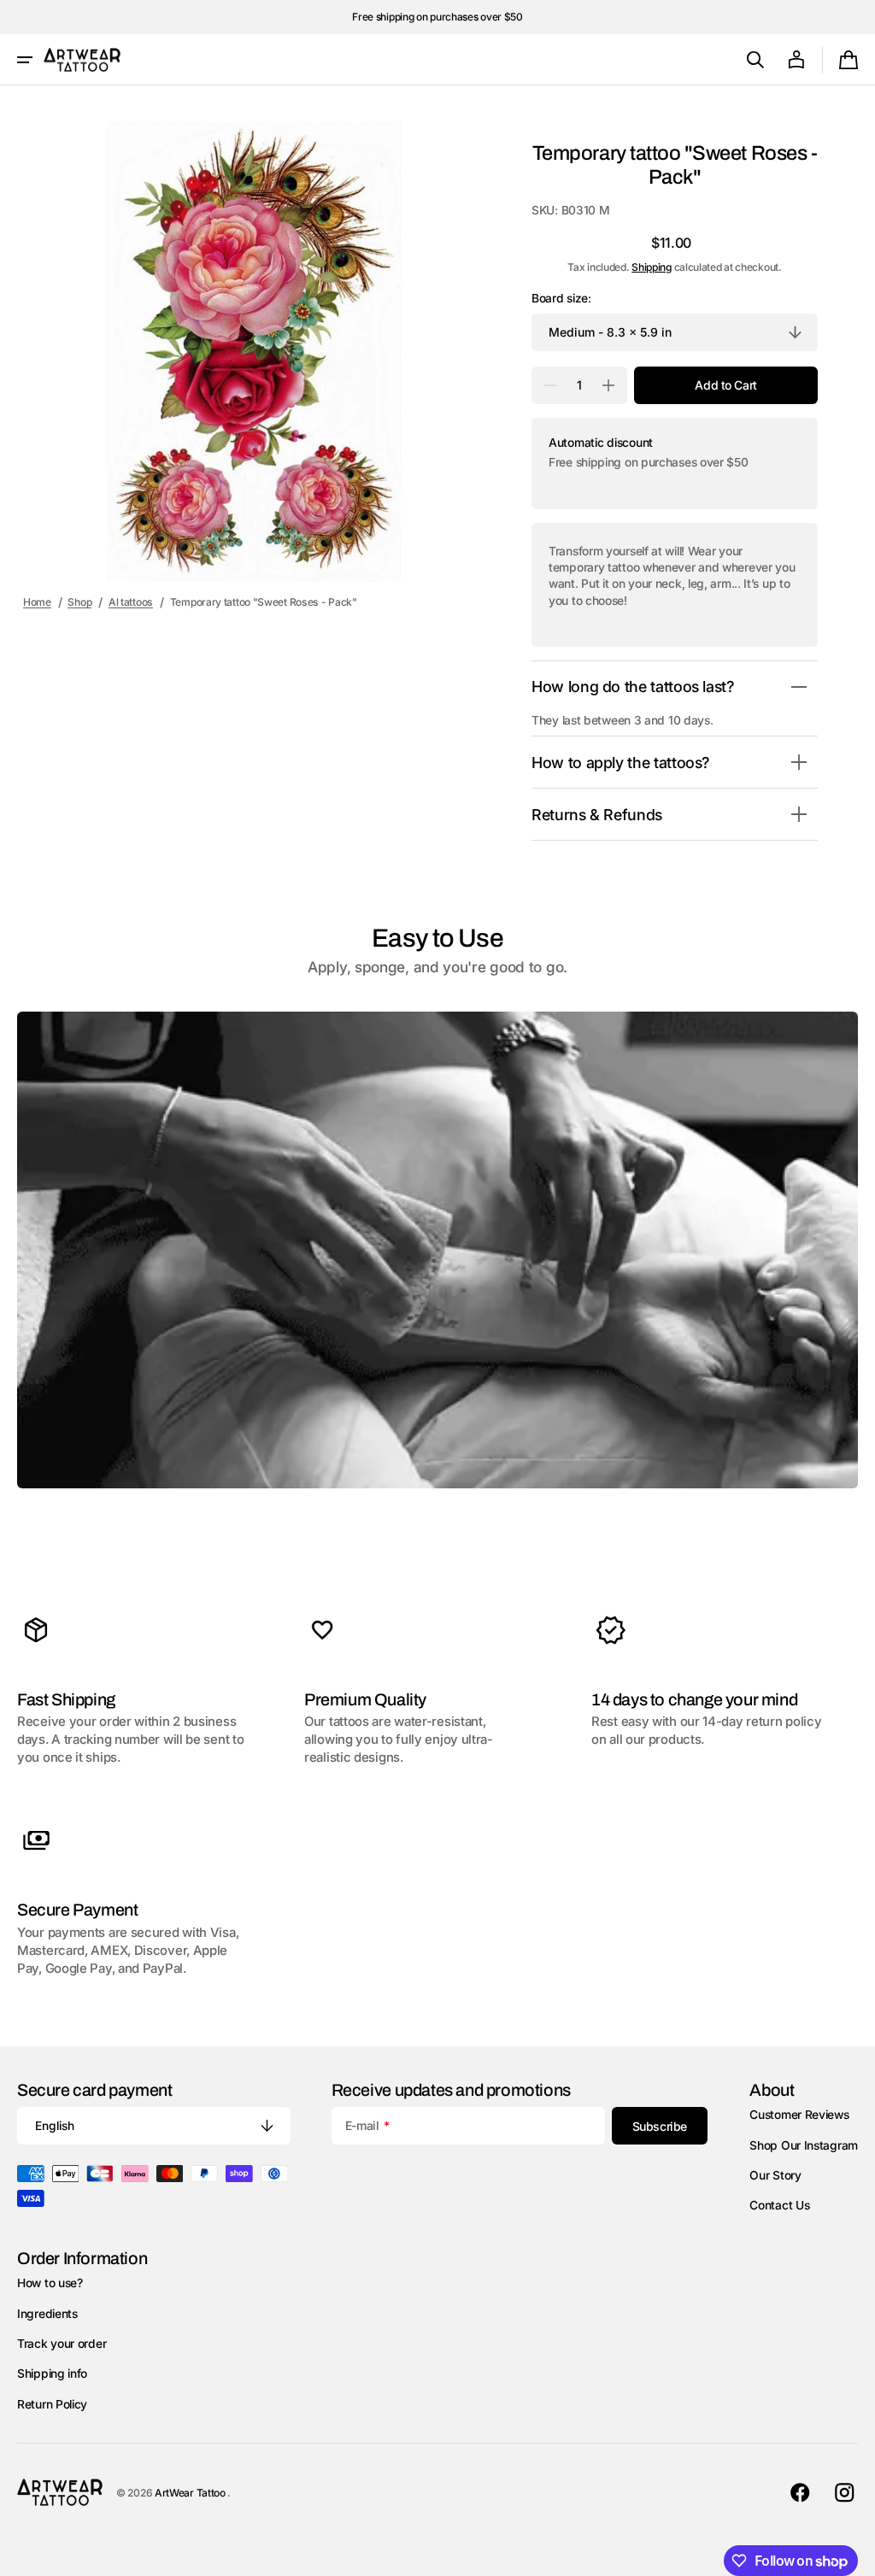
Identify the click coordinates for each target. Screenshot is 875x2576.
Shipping (652, 267)
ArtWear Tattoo (191, 2493)
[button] (25, 60)
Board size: (561, 298)
